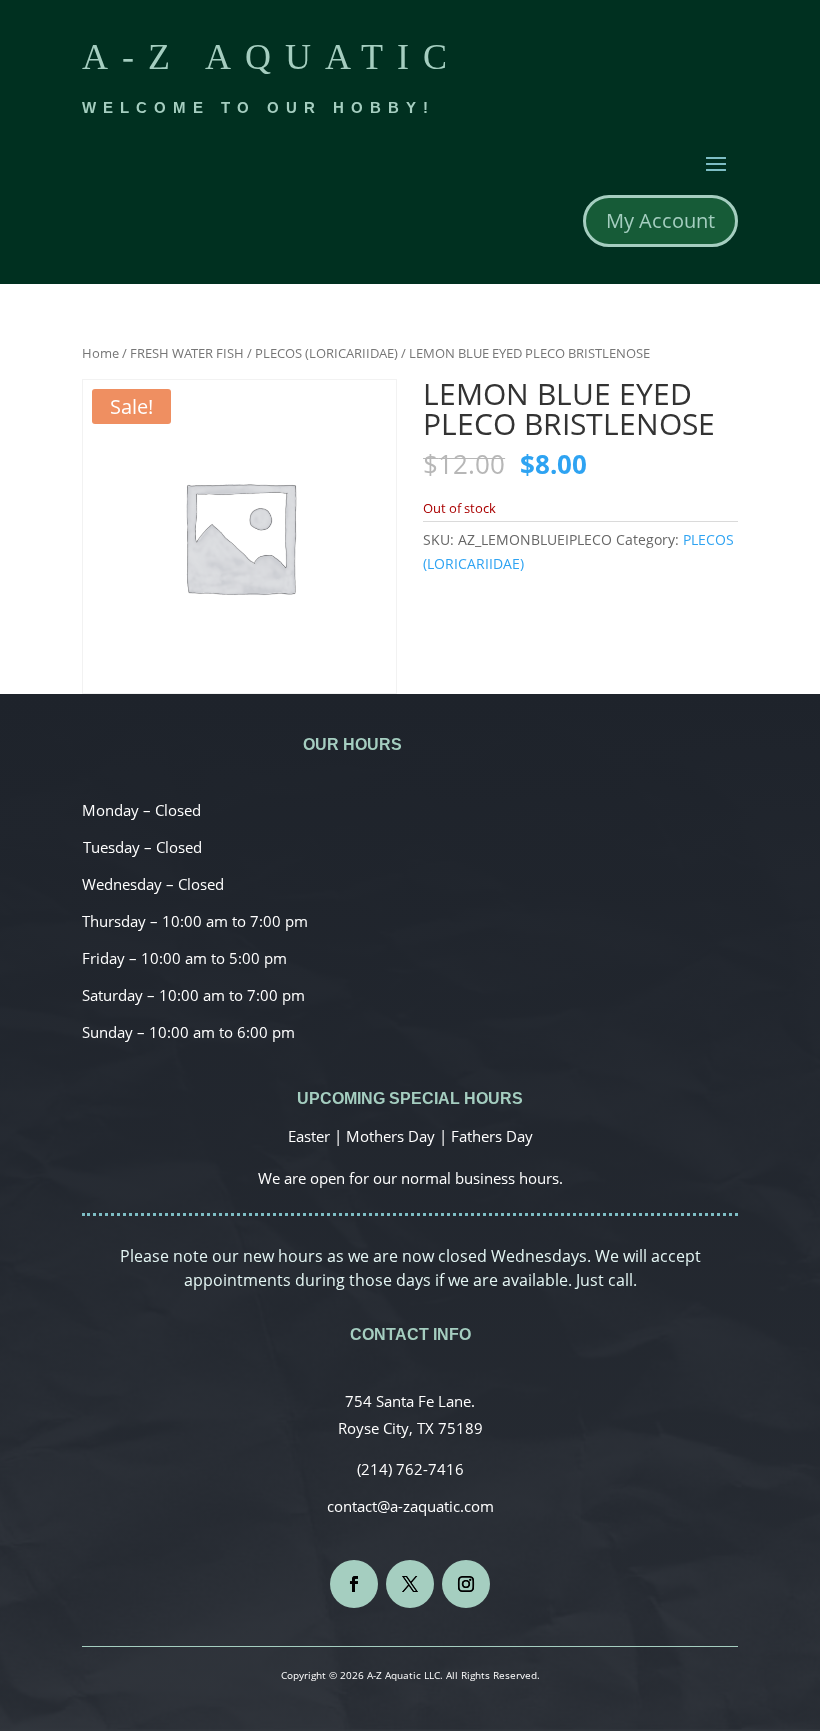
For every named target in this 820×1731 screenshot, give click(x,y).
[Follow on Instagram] (466, 1584)
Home (100, 353)
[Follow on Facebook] (354, 1584)
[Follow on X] (410, 1584)
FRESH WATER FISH (187, 353)
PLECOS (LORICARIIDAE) (326, 353)
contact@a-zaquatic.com (410, 1506)
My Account (660, 220)
